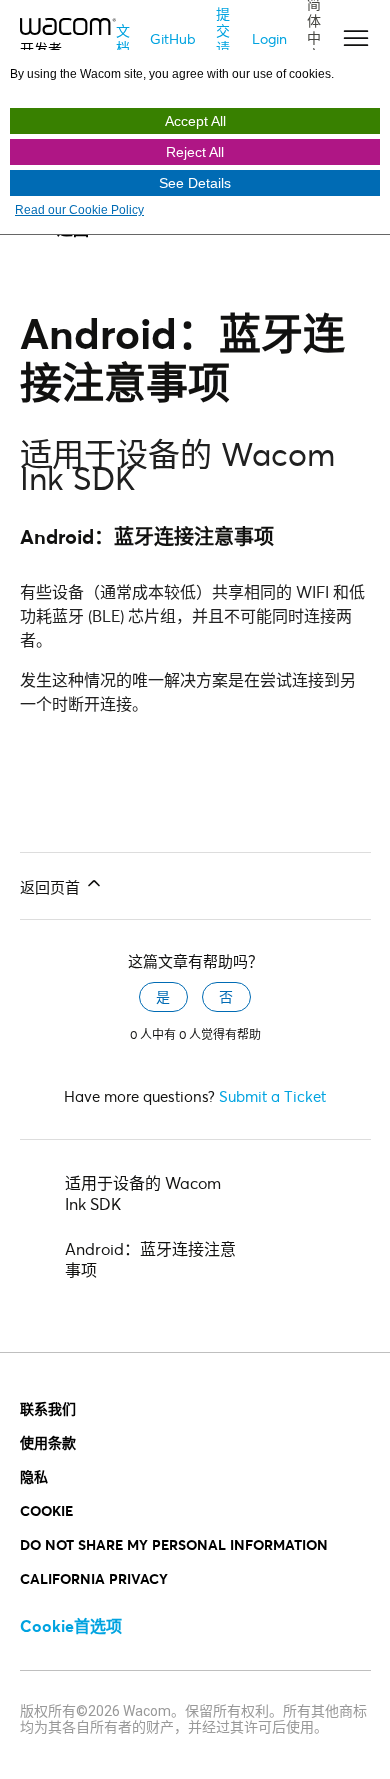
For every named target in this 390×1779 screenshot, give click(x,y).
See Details (195, 183)
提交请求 (223, 39)
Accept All (195, 121)
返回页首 (52, 887)
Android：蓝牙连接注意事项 (150, 1259)
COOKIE (46, 1510)
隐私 (34, 1476)
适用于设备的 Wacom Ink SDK (143, 1193)
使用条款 (48, 1442)
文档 (123, 39)
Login (269, 38)
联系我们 (48, 1408)
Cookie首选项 (71, 1625)
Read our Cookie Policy (79, 210)
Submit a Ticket (272, 1096)
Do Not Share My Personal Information (174, 1544)
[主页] (68, 24)
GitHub (173, 38)
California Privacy (94, 1578)
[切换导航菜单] (348, 39)
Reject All (195, 152)
